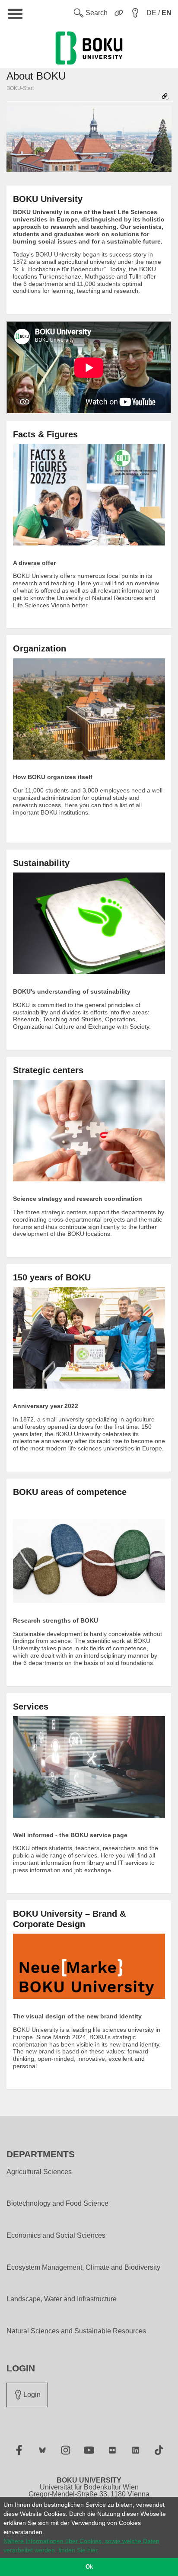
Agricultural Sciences (39, 2172)
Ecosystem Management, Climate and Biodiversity (83, 2268)
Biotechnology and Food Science (57, 2204)
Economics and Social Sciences (56, 2236)
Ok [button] (89, 2567)
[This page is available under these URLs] (165, 97)
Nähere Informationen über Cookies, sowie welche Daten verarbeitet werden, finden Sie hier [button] (81, 2546)
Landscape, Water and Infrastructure (62, 2299)
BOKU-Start (20, 88)
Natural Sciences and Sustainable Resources (76, 2331)
